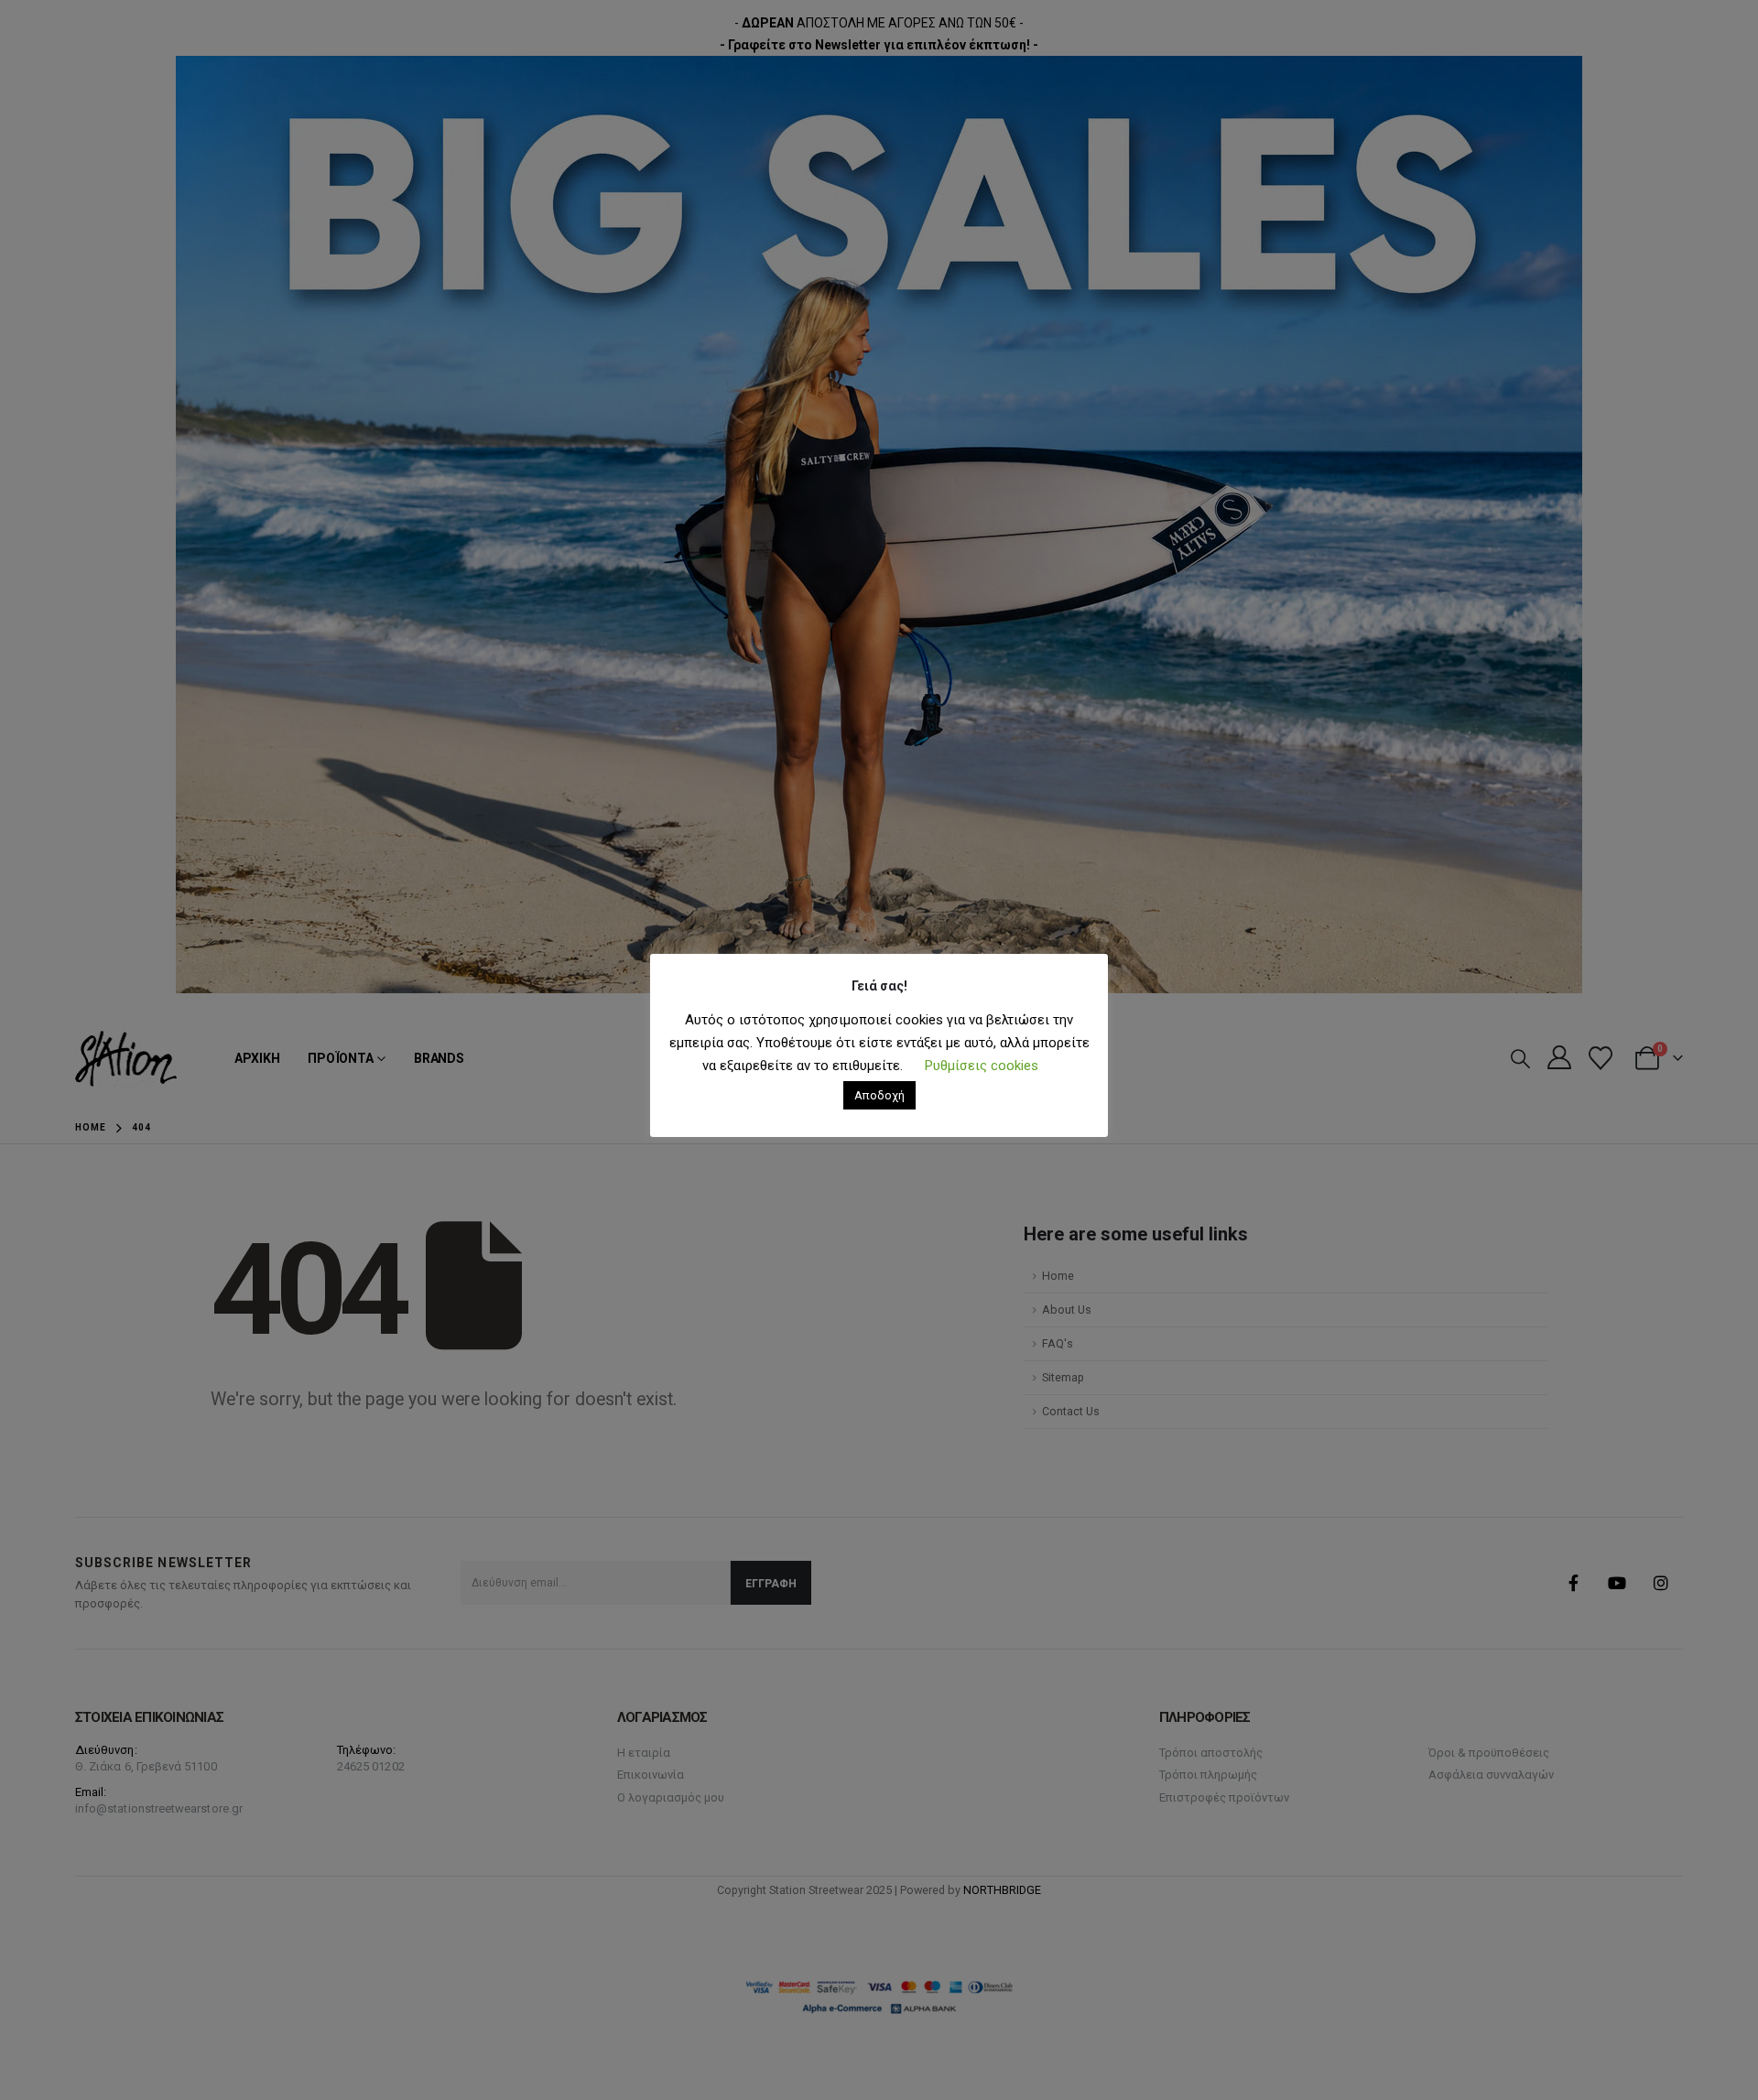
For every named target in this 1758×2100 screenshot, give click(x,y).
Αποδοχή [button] (879, 1095)
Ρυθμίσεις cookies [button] (982, 1066)
